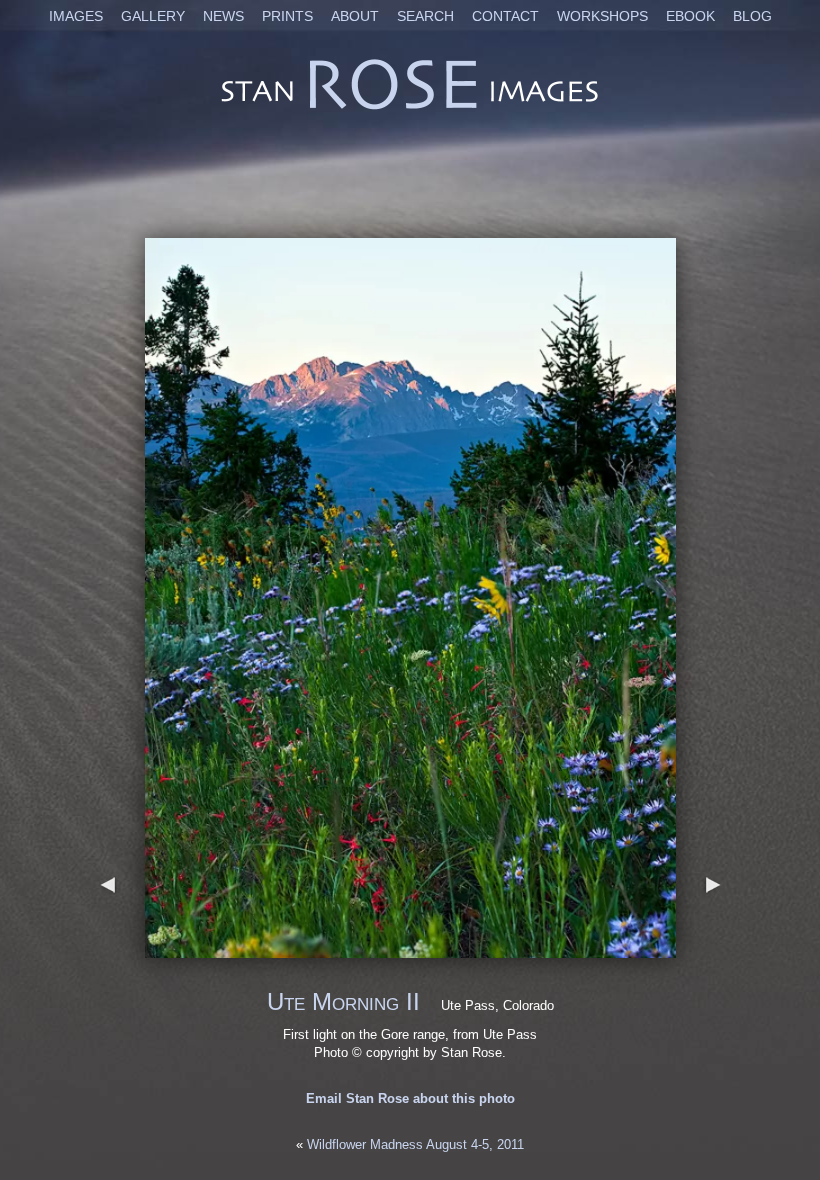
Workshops (602, 16)
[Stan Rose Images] (410, 108)
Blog (752, 16)
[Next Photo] (410, 948)
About (355, 16)
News (223, 16)
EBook (690, 16)
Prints (287, 16)
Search (425, 16)
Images (76, 16)
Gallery (153, 16)
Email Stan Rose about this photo (410, 1098)
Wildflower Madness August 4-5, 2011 (415, 1144)
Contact (505, 16)
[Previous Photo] (108, 948)
